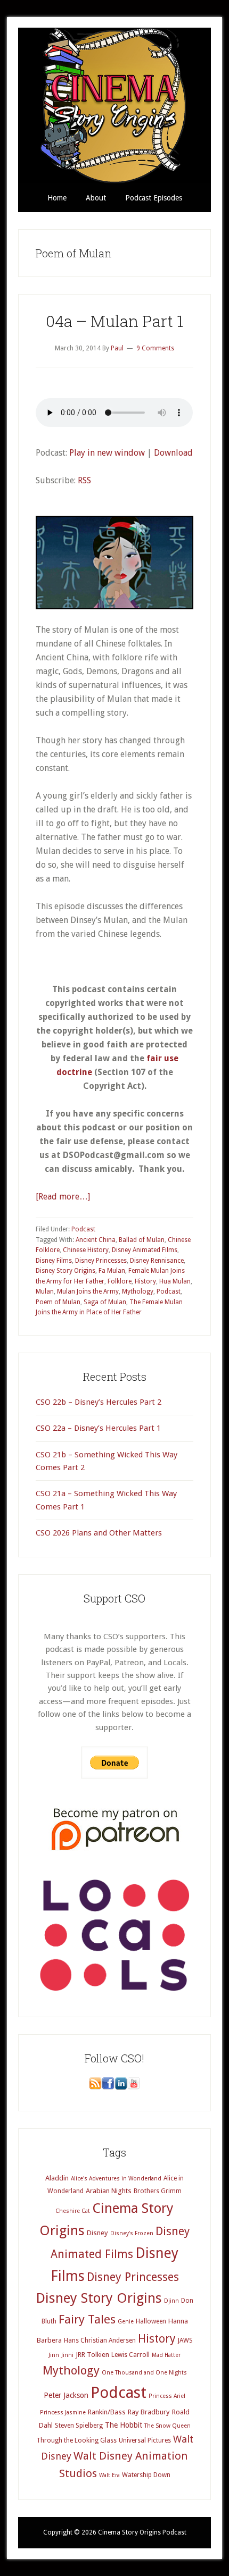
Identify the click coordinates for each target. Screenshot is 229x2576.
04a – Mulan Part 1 (114, 321)
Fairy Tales (87, 2319)
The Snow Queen (167, 2426)
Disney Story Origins (66, 1271)
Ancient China (96, 1240)
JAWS (185, 2340)
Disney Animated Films (145, 1250)
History (145, 1281)
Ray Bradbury (149, 2412)
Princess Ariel (167, 2396)
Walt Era (109, 2475)
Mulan (45, 1291)
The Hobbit (124, 2425)
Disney (97, 2233)
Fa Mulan (112, 1271)
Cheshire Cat (73, 2211)
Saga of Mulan (105, 1302)
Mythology (138, 1291)
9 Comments (155, 348)
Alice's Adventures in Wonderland (116, 2179)
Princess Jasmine (63, 2413)
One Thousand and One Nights (144, 2373)
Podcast (83, 1229)
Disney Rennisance (157, 1261)
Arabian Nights (109, 2191)
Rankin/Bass (107, 2412)
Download (173, 453)
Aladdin (57, 2178)
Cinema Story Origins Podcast (114, 106)
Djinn (171, 2301)
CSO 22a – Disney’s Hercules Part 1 (98, 1428)
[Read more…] (63, 1197)
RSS (84, 480)
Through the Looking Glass (76, 2440)
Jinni (67, 2355)
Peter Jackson (66, 2395)
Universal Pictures (145, 2440)
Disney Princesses (101, 1261)
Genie (126, 2322)
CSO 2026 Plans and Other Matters (99, 1533)
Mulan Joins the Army (88, 1291)
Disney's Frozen (132, 2233)
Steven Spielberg (79, 2426)
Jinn (54, 2355)
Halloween (151, 2321)
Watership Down (146, 2475)
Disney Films (54, 1261)
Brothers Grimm (158, 2191)
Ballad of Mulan (142, 1240)
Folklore (120, 1281)
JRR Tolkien (92, 2355)
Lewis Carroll (130, 2355)
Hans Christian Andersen (100, 2340)
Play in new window (107, 453)
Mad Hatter (166, 2355)
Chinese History (86, 1250)
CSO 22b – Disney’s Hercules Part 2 (99, 1402)
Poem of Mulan (58, 1302)
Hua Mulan (175, 1281)
